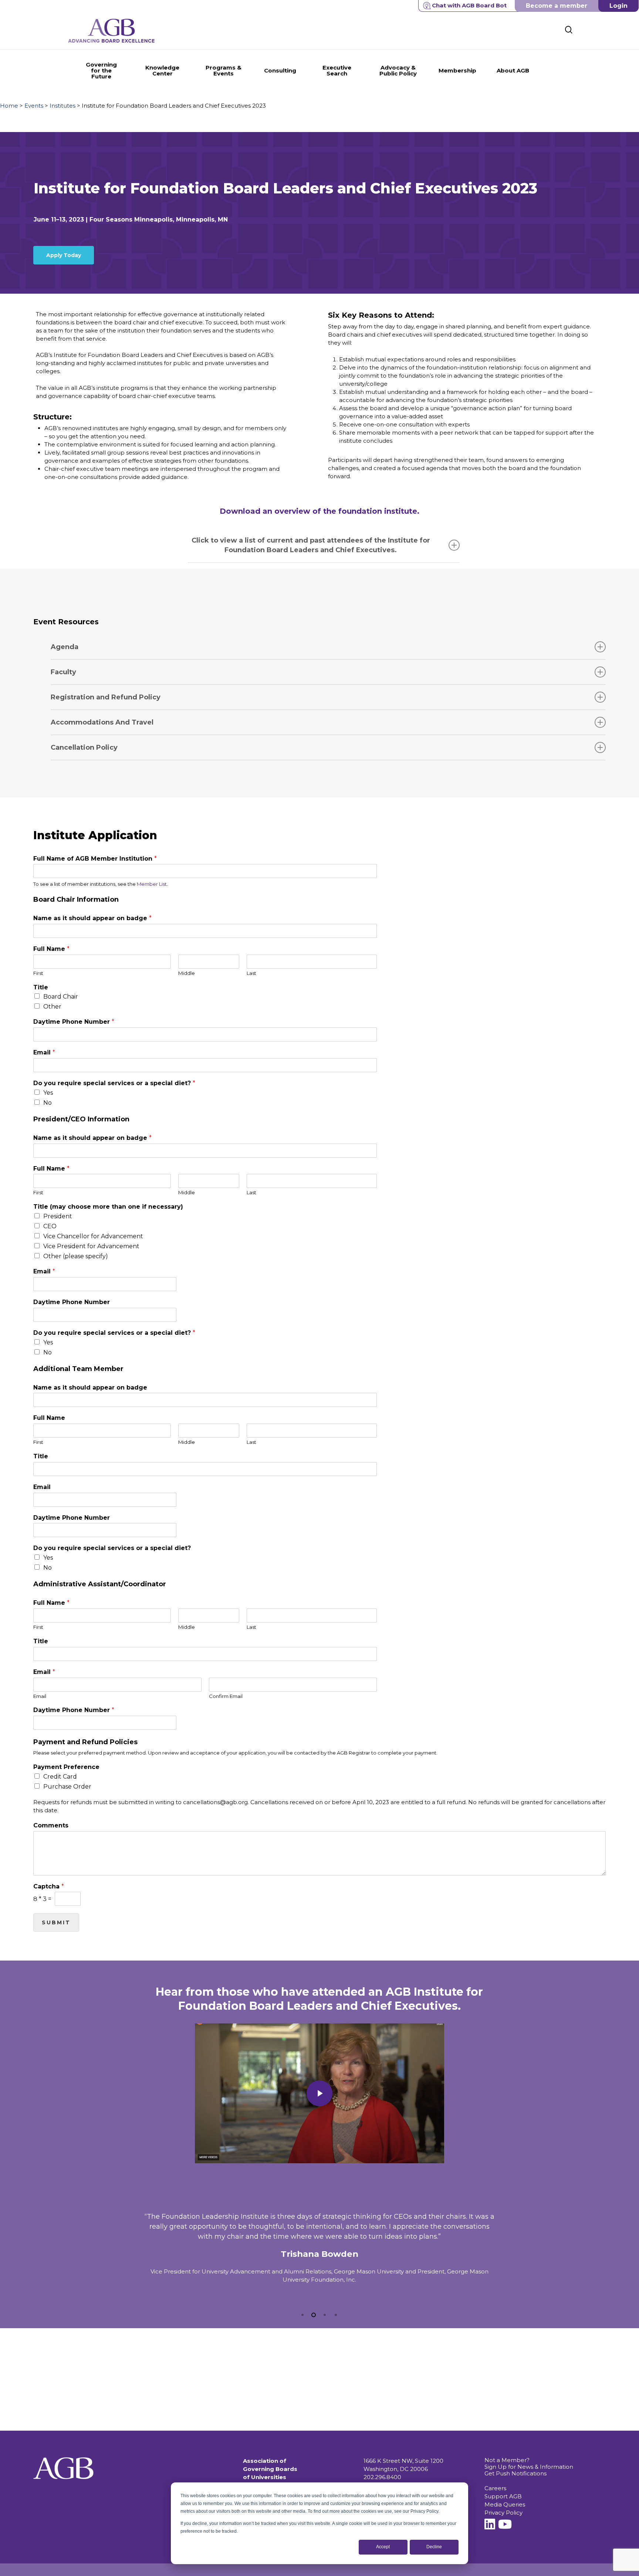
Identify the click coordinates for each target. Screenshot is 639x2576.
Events (34, 106)
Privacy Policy (503, 2513)
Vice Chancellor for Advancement (93, 1236)
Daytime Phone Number (74, 1022)
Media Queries (505, 2504)
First (38, 973)
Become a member (557, 6)
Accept (383, 2547)
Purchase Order (67, 1787)
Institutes (62, 106)
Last (251, 973)
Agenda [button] (65, 647)
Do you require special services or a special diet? (114, 1083)
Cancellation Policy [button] (84, 747)
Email (44, 1052)
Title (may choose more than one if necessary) (108, 1207)
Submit (56, 1922)
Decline (434, 2547)
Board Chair (61, 997)
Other (52, 1007)
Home (9, 106)
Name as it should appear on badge (92, 918)
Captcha (49, 1886)
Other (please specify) (76, 1256)
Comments (51, 1825)
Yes (48, 1093)
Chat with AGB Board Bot (469, 5)
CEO (50, 1226)
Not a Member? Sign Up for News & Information (529, 2463)
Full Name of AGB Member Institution (95, 859)
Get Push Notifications (515, 2473)
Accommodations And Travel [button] (102, 722)
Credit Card (60, 1777)
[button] (64, 255)
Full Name (51, 949)
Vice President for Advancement (91, 1246)
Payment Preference (66, 1767)
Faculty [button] (63, 672)
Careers (495, 2488)
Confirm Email (226, 1696)
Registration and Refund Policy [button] (106, 697)
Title (41, 987)
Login (618, 6)
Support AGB (503, 2496)
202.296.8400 (382, 2477)
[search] (569, 30)
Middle (187, 973)
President (58, 1216)
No (48, 1103)
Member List (152, 884)
